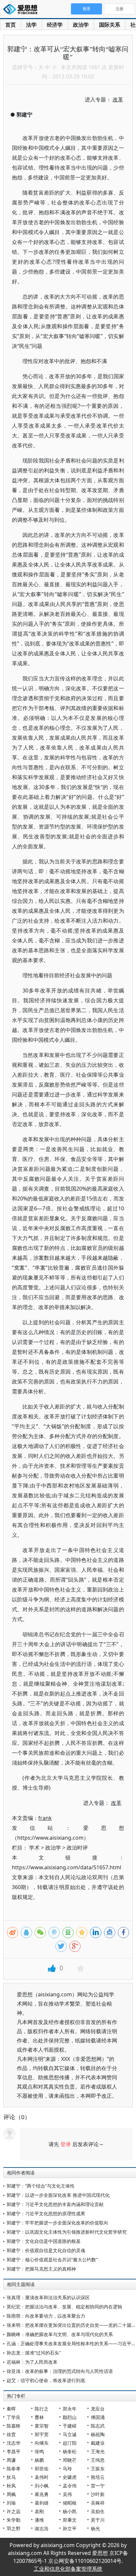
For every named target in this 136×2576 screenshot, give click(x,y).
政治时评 (77, 1848)
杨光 (95, 2528)
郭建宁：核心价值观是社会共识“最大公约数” (52, 2260)
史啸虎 (70, 2477)
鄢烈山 (70, 2417)
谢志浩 (42, 2528)
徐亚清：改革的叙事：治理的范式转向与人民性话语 (60, 2371)
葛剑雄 (42, 2503)
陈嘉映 (14, 2426)
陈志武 (98, 2426)
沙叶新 (98, 2494)
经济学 (55, 25)
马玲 (67, 2469)
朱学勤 (14, 2520)
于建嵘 (70, 2426)
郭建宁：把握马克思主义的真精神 (41, 2269)
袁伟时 (42, 2477)
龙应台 (98, 2409)
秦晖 (11, 2409)
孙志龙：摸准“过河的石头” (34, 2353)
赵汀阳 (70, 2443)
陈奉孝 (14, 2469)
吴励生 (98, 2511)
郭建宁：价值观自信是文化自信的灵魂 (46, 2250)
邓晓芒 (70, 2460)
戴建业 (98, 2443)
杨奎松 (70, 2451)
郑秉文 (70, 2520)
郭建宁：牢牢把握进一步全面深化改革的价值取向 (57, 2223)
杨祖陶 (98, 2434)
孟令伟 (70, 2486)
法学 (31, 25)
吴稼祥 (98, 2503)
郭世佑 (42, 2469)
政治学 (81, 25)
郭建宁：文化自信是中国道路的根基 (44, 2241)
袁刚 (39, 2511)
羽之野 (14, 2528)
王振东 (98, 2469)
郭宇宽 (42, 2434)
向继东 (42, 2443)
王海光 (98, 2451)
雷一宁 (98, 2486)
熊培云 (98, 2477)
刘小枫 (42, 2486)
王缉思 (98, 2460)
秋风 (11, 2486)
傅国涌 (98, 2417)
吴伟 (67, 2494)
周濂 (11, 2460)
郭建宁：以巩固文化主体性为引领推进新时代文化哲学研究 (67, 2232)
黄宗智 (42, 2426)
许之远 (14, 2511)
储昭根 (70, 2503)
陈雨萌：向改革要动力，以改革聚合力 (46, 2316)
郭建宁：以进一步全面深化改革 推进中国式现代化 (58, 2195)
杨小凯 (70, 2511)
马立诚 (70, 2434)
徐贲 (11, 2434)
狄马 (11, 2477)
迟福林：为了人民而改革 (32, 2362)
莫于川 (98, 2520)
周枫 (11, 2494)
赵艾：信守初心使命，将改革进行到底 (46, 2380)
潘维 (39, 2520)
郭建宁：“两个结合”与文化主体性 (41, 2186)
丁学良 (14, 2417)
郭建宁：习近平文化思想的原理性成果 (46, 2213)
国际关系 (110, 25)
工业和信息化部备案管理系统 (68, 2569)
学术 (34, 1848)
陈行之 (42, 2409)
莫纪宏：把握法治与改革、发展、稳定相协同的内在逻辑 (64, 2307)
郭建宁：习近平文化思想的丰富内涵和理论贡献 (55, 2204)
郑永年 (70, 2409)
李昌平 (14, 2451)
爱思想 (22, 10)
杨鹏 (39, 2460)
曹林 (39, 2417)
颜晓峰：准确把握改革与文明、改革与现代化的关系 (60, 2334)
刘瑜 (11, 2503)
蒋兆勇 (42, 2494)
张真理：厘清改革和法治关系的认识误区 (48, 2297)
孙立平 (70, 2528)
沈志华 (14, 2443)
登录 (66, 2144)
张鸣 (39, 2451)
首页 (11, 25)
